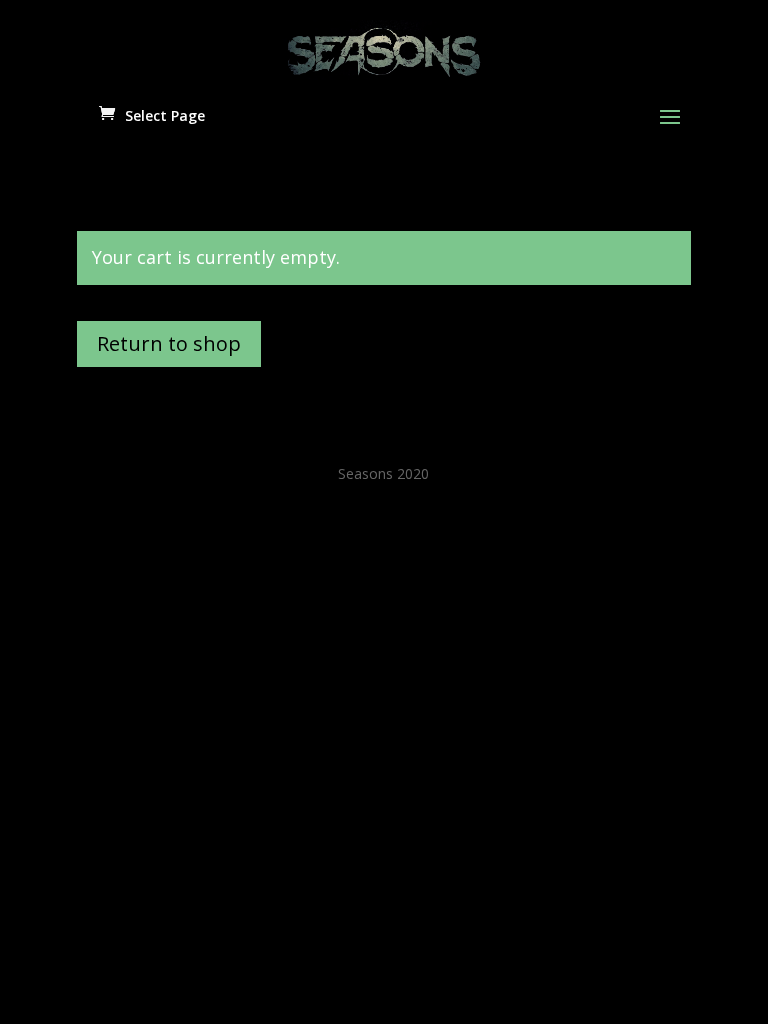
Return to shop (169, 343)
